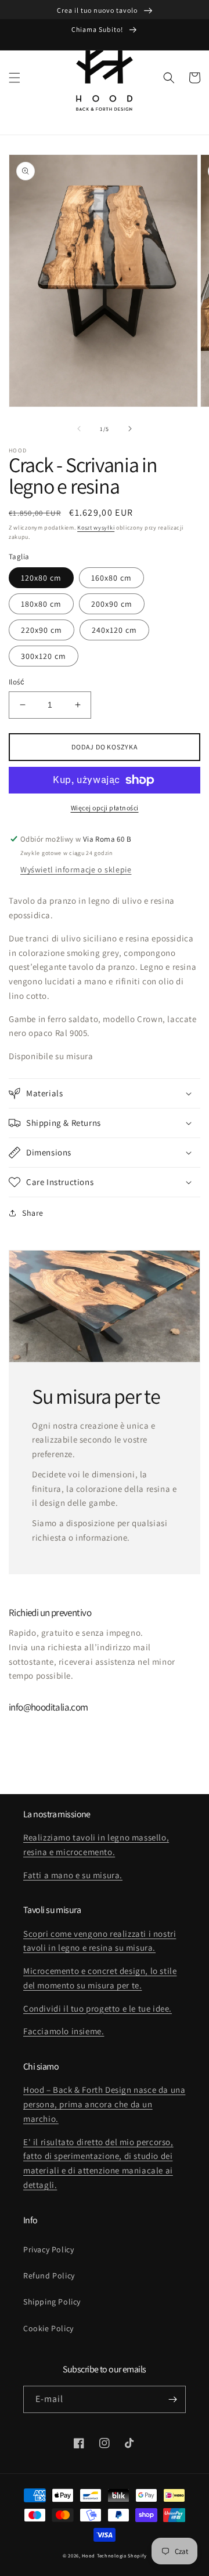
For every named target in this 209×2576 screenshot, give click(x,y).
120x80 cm (41, 578)
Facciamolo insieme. (64, 2031)
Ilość (17, 682)
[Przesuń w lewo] (79, 429)
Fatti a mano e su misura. (73, 1875)
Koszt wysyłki (96, 528)
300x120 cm (44, 656)
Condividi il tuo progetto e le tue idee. (98, 2008)
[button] (15, 78)
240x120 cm (114, 630)
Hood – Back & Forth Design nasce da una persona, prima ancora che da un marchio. (104, 2104)
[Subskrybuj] (172, 2399)
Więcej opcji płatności (105, 808)
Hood (89, 2555)
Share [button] (33, 1213)
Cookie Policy (48, 2328)
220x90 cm (42, 630)
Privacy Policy (48, 2249)
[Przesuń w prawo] (130, 429)
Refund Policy (49, 2276)
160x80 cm (111, 578)
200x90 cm (112, 604)
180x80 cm (41, 604)
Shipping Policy (52, 2302)
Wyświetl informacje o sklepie (76, 869)
